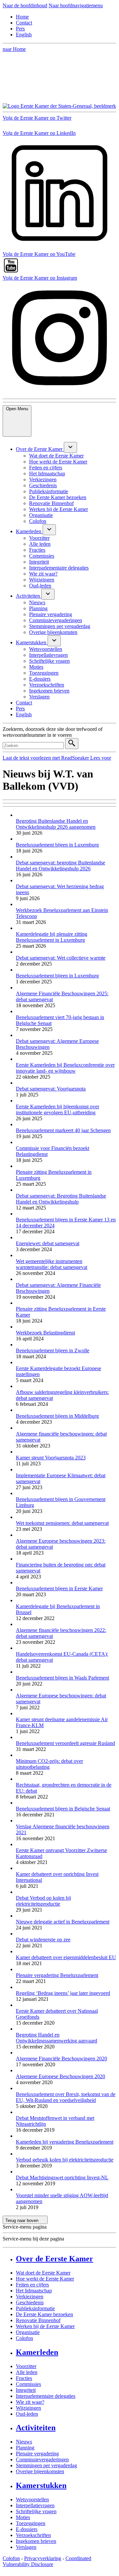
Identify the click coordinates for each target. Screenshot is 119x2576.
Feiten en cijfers (32, 2285)
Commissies (28, 2384)
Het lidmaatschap (34, 2291)
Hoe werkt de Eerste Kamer (45, 2279)
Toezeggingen (31, 2523)
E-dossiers (27, 2529)
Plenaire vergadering (37, 2454)
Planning (25, 2448)
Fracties (24, 2378)
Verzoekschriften (33, 2535)
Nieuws (24, 2442)
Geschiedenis (30, 2302)
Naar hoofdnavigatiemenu (76, 5)
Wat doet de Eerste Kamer (43, 2273)
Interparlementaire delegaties (46, 2396)
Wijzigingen (28, 2408)
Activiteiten (36, 2428)
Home (22, 17)
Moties (23, 2517)
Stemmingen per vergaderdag (46, 2465)
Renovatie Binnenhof (38, 2320)
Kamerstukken (41, 2485)
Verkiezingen (30, 2297)
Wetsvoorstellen (32, 2499)
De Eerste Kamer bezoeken (44, 2314)
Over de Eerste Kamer (55, 2259)
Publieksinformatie (35, 2308)
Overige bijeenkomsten (40, 2471)
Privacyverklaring (43, 2558)
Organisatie (28, 2332)
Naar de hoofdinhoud (25, 5)
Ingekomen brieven (36, 2541)
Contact (24, 23)
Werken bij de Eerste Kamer (45, 2326)
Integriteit (26, 2390)
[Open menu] (70, 447)
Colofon (24, 2338)
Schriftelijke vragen (36, 2511)
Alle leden (27, 2372)
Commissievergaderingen (42, 2459)
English (24, 35)
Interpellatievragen (35, 2505)
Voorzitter (26, 2366)
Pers (20, 29)
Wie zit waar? (30, 2402)
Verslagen (26, 2547)
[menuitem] (40, 449)
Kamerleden (37, 2352)
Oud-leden (27, 2414)
